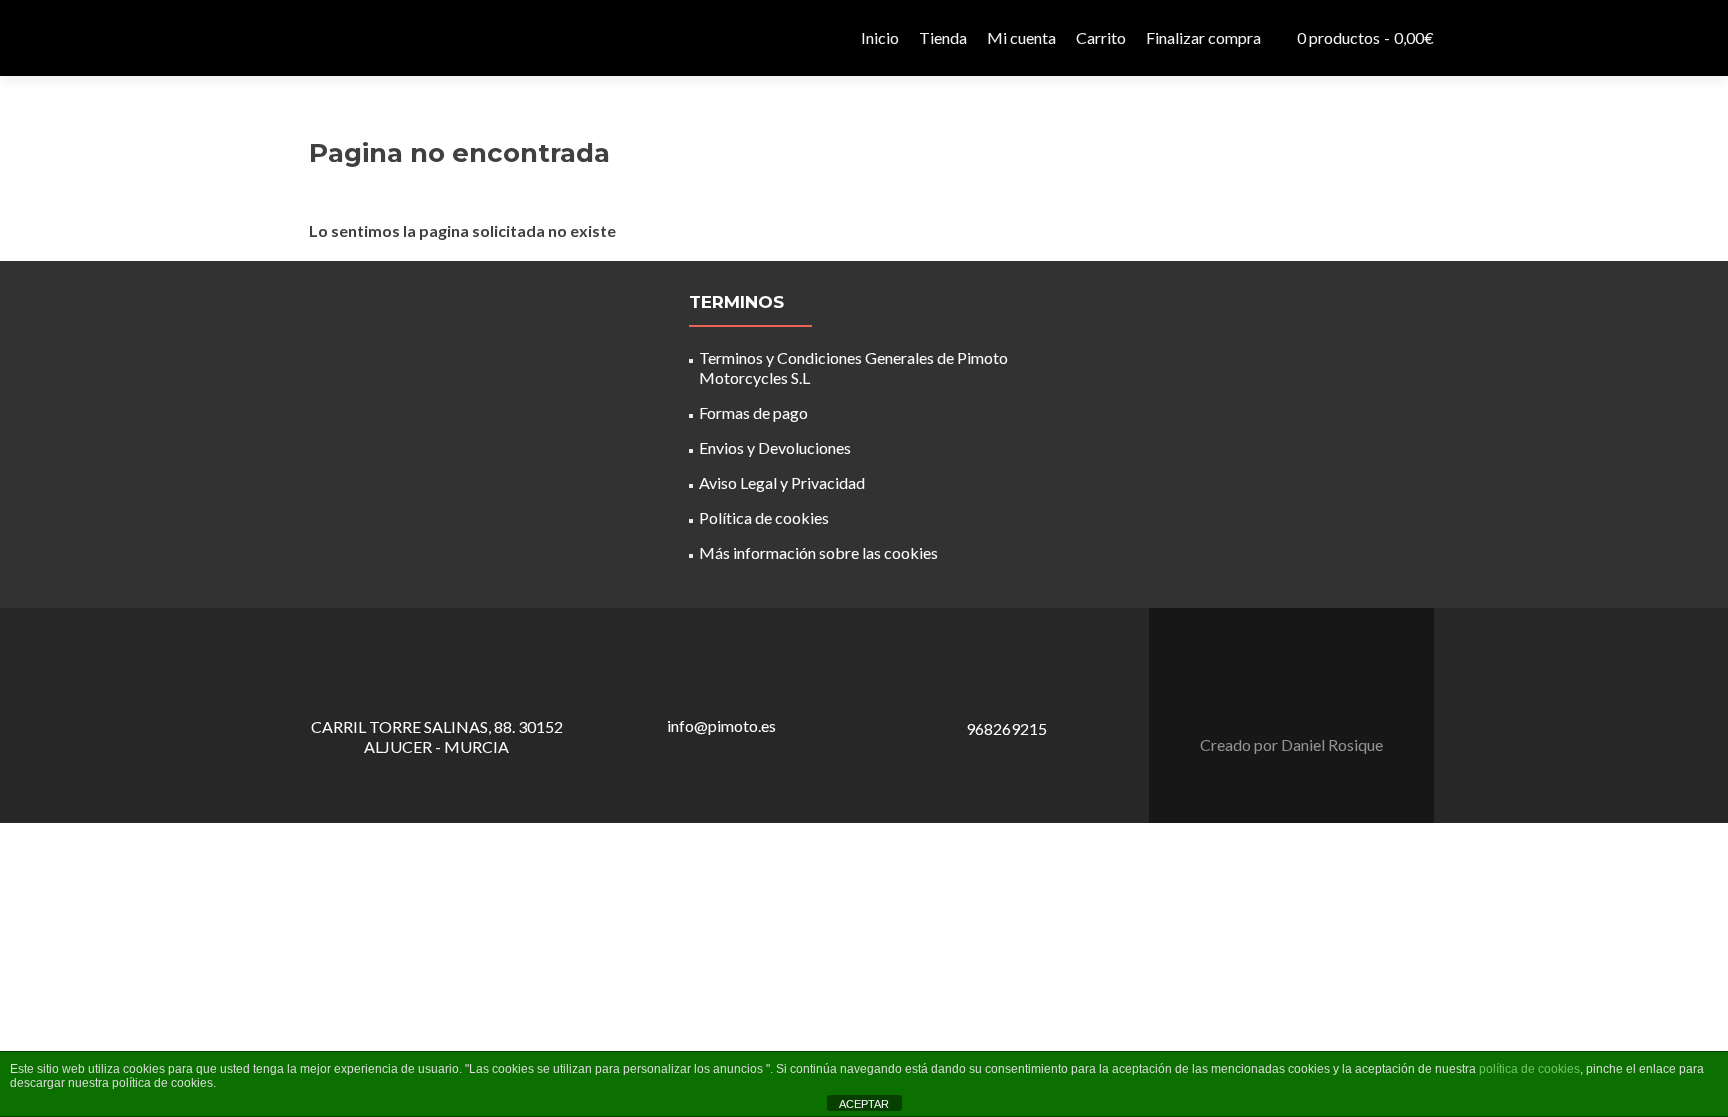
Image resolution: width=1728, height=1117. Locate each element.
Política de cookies (764, 517)
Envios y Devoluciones (775, 447)
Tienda (943, 37)
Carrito (1101, 37)
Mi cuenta (1021, 37)
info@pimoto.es (721, 725)
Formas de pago (753, 412)
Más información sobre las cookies (818, 552)
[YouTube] (1304, 695)
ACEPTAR (864, 1104)
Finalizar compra (1203, 37)
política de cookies (1529, 1069)
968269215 (1006, 728)
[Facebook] (1280, 695)
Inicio (880, 37)
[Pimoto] (344, 38)
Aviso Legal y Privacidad (782, 482)
